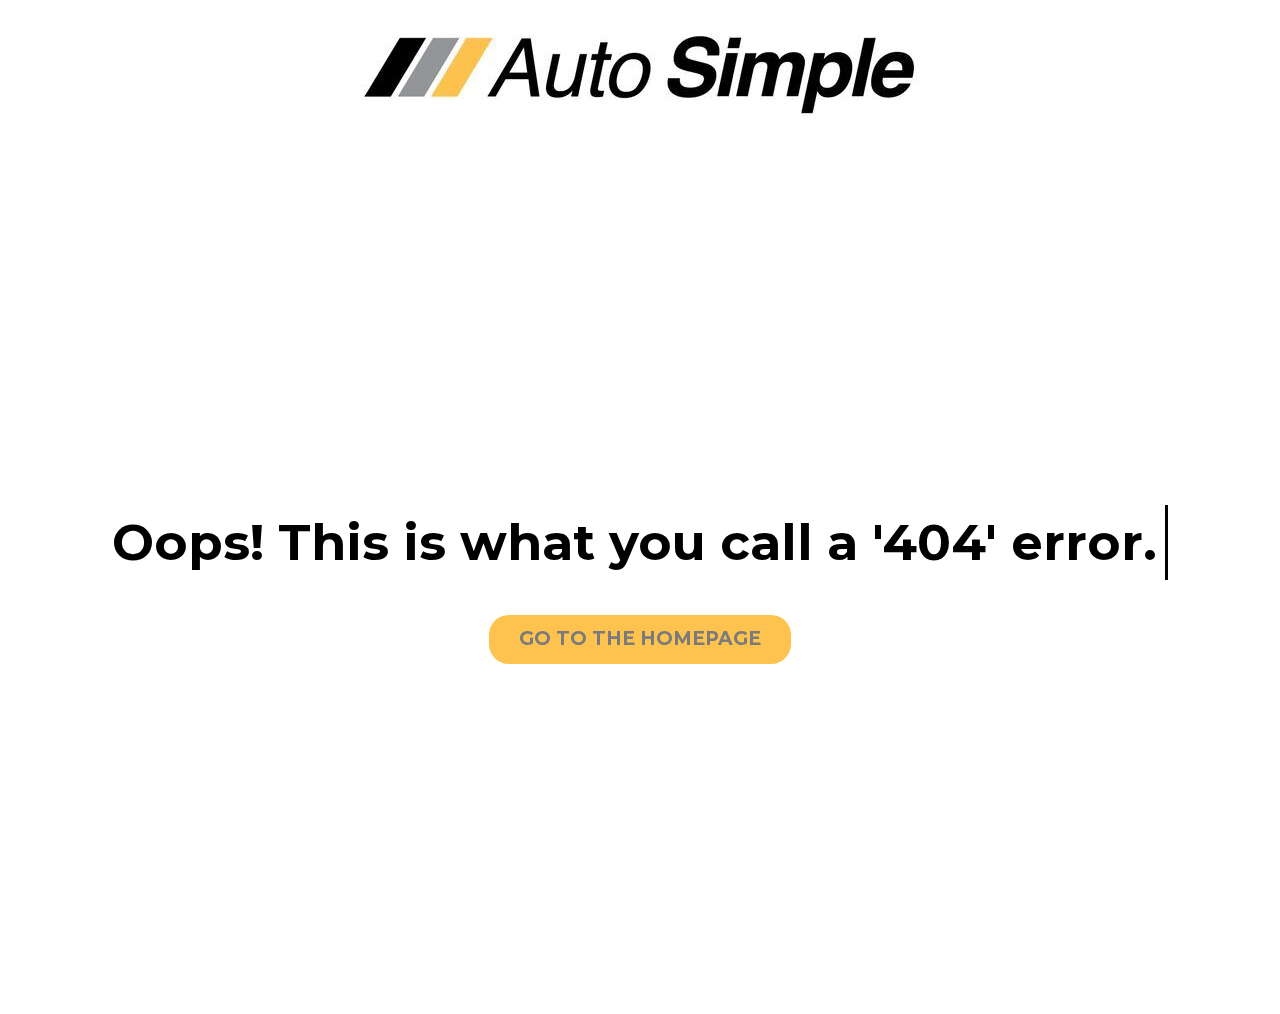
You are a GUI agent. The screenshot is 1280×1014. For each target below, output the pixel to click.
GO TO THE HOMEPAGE (640, 638)
